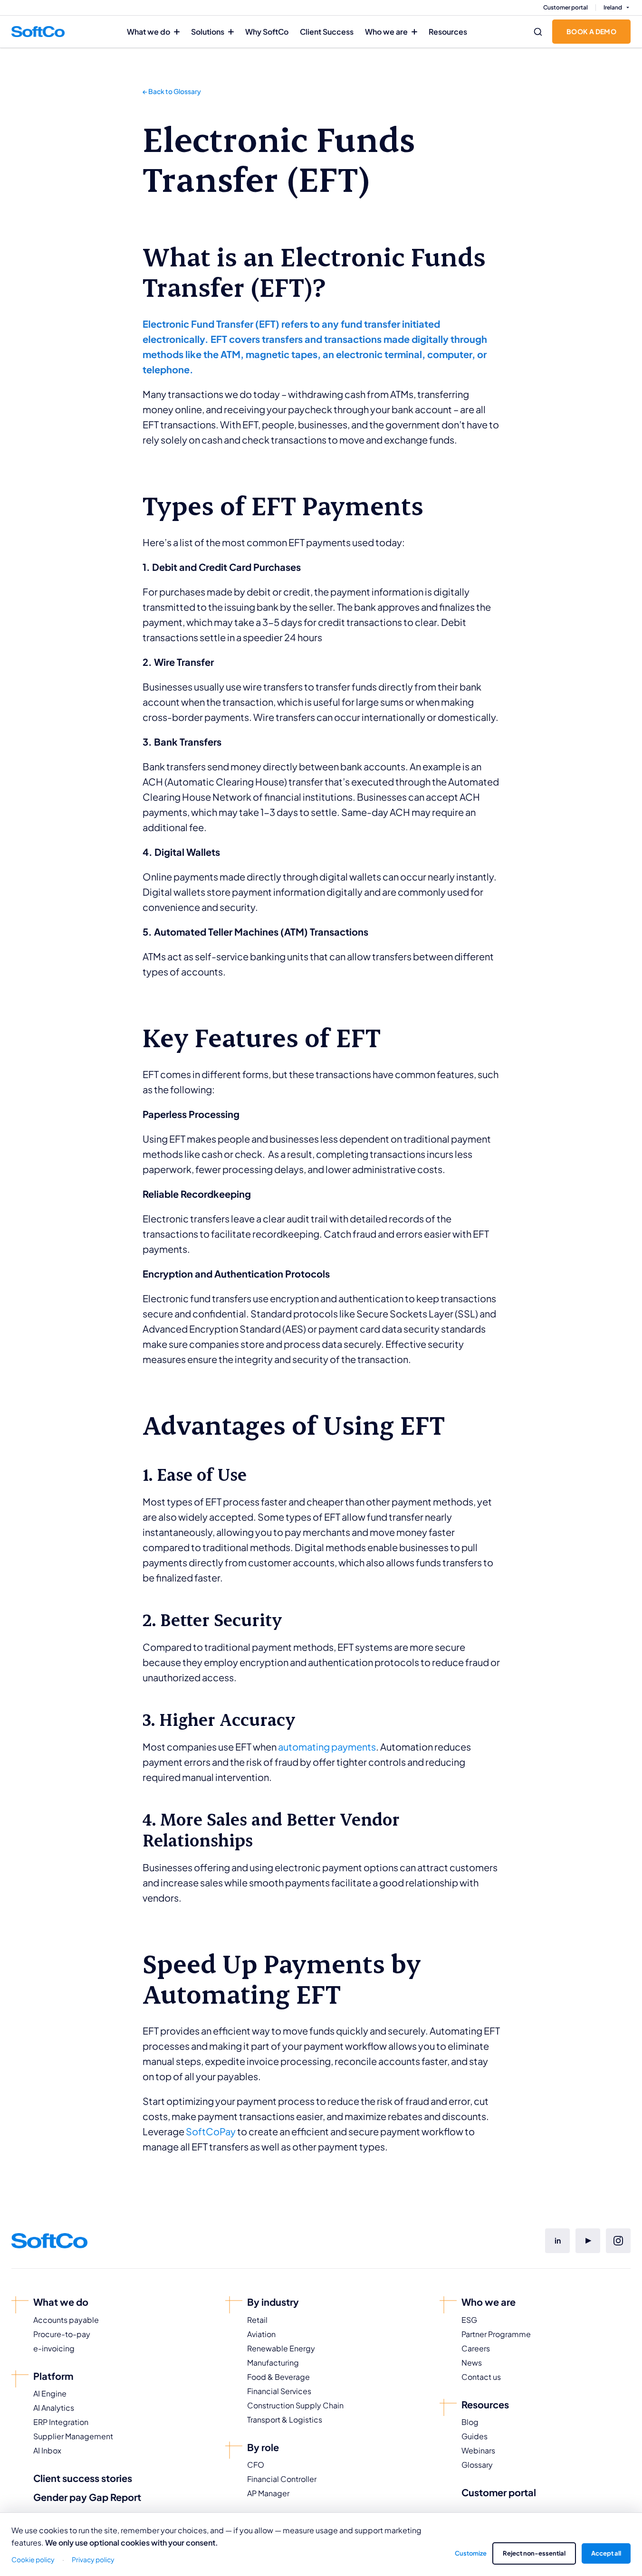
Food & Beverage (278, 2377)
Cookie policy (33, 2559)
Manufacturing (273, 2363)
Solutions (208, 32)
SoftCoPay (211, 2131)
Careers (476, 2348)
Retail (257, 2320)
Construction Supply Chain (295, 2405)
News (472, 2363)
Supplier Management (73, 2436)
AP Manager (268, 2493)
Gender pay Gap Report (87, 2497)
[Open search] (538, 32)
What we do (149, 32)
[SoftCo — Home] (38, 31)
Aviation (261, 2334)
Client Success (327, 32)
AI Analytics (54, 2408)
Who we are (386, 32)
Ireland (613, 7)
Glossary (477, 2465)
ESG (469, 2320)
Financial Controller (282, 2479)
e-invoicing (54, 2348)
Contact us (481, 2377)
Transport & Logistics (285, 2420)
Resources (448, 32)
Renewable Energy (281, 2348)
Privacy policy (93, 2559)
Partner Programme (496, 2334)
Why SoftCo (267, 32)
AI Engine (50, 2393)
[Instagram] (618, 2241)
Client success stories (83, 2478)
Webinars (478, 2450)
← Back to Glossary (172, 91)
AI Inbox (47, 2450)
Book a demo (591, 31)
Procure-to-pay (62, 2334)
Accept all (606, 2553)
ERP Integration (61, 2422)
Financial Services (279, 2391)
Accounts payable (66, 2320)
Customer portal (565, 7)
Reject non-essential (534, 2553)
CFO (256, 2465)
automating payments (327, 1747)
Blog (470, 2422)
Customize (471, 2553)
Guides (474, 2436)
